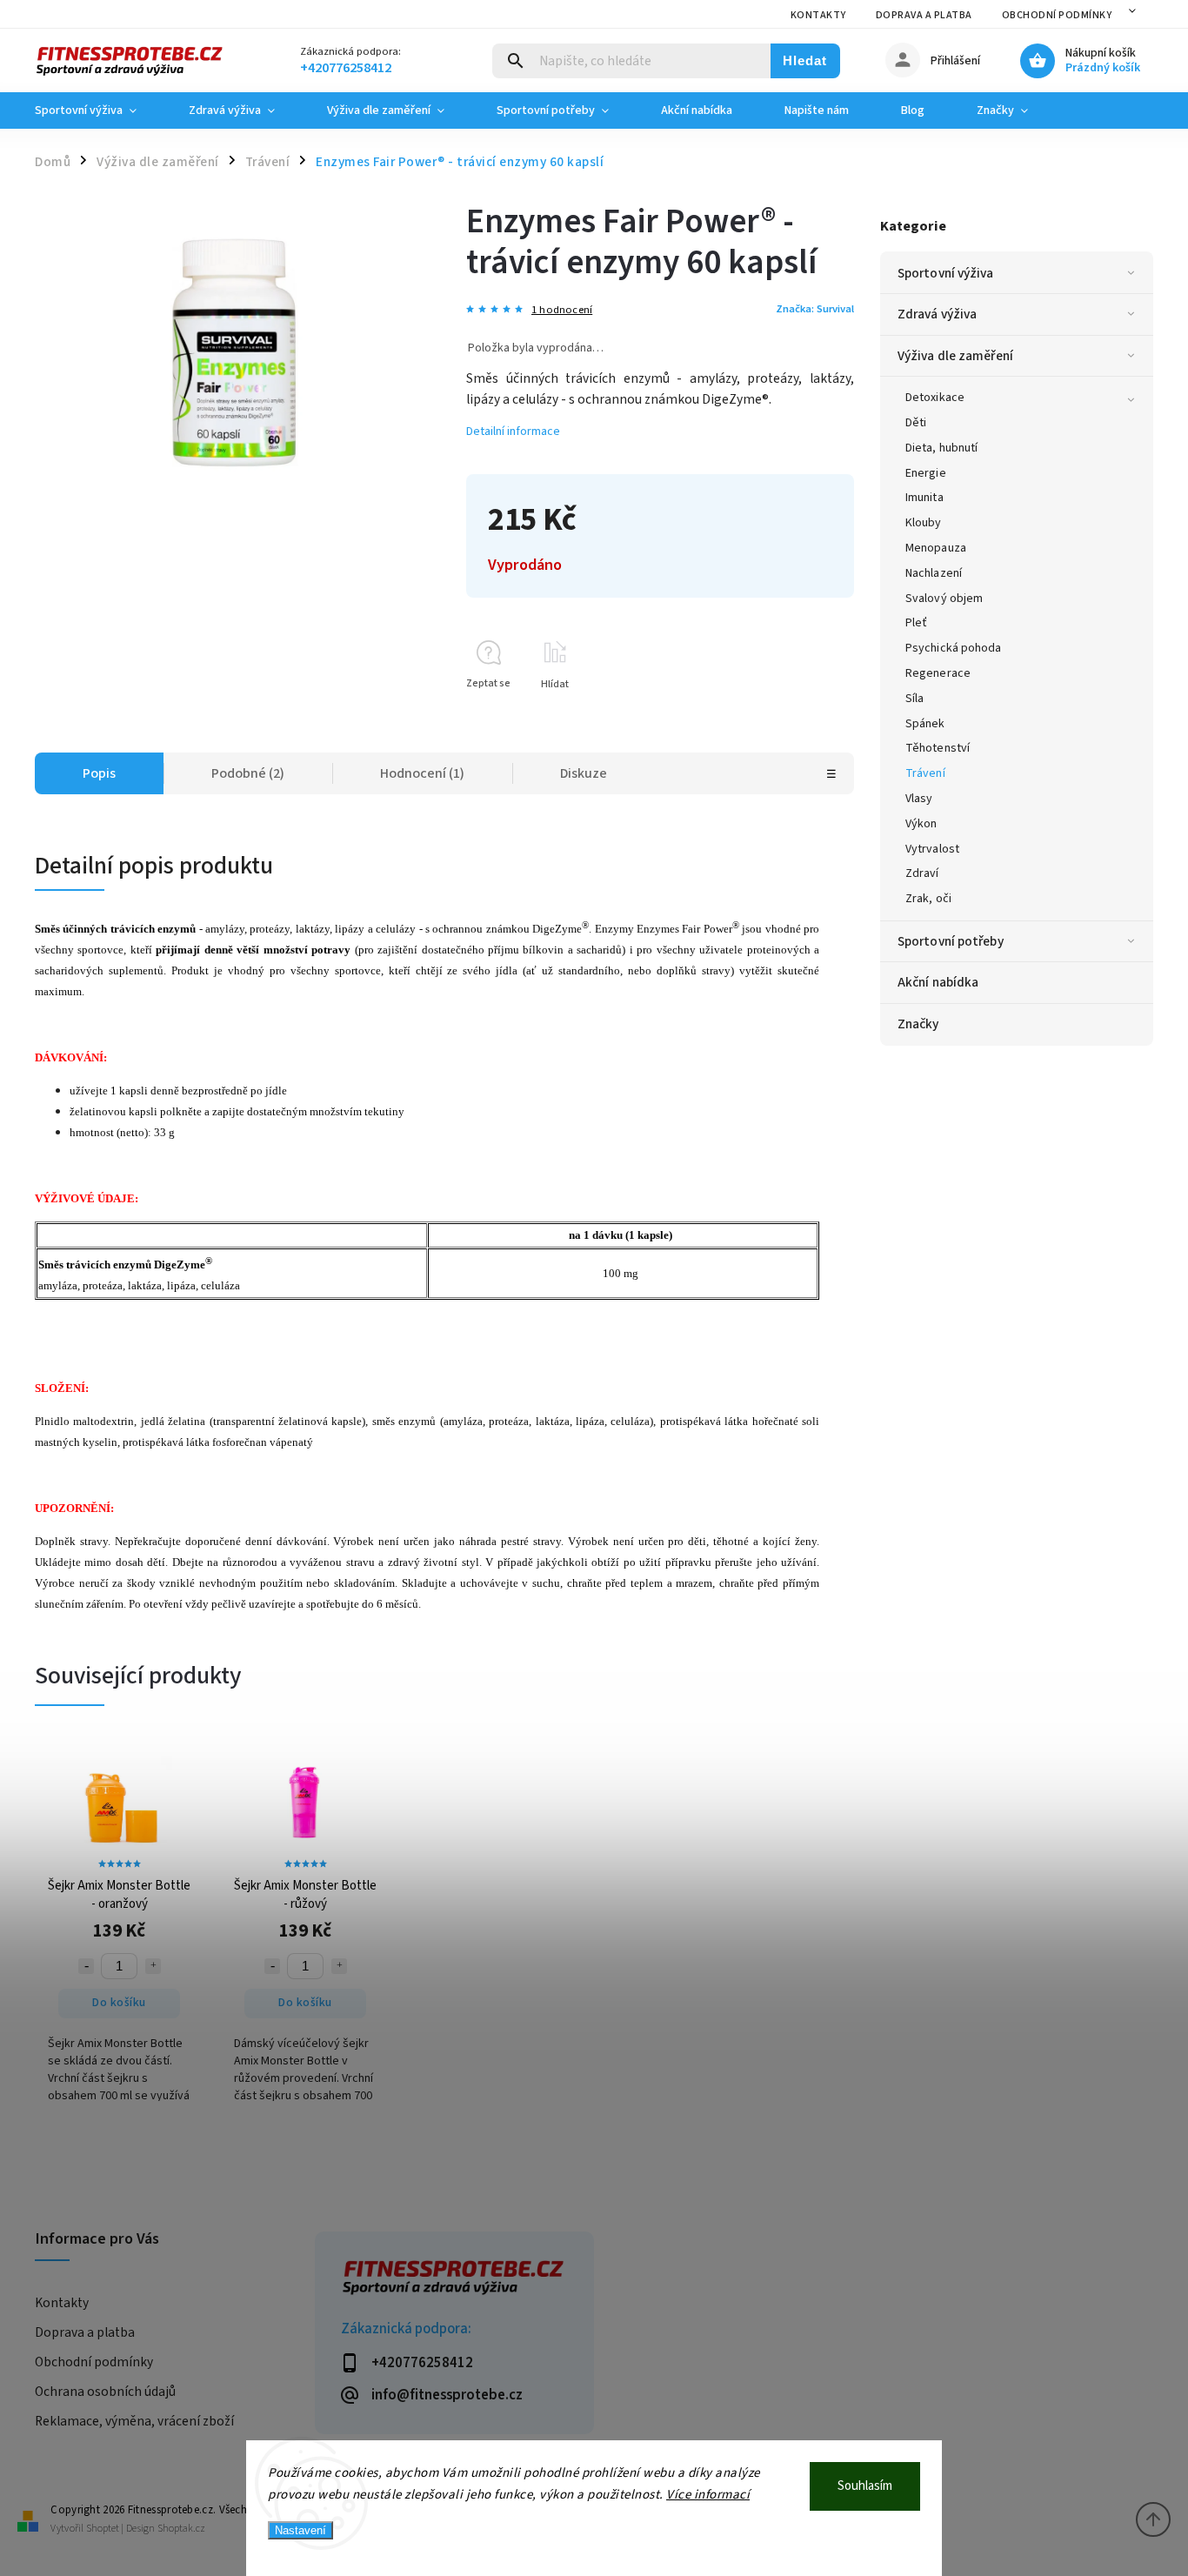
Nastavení (300, 2530)
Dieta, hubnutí (941, 448)
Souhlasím (865, 2486)
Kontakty (818, 15)
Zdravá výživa (937, 314)
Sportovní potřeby (951, 941)
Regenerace (938, 673)
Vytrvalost (932, 849)
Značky (918, 1024)
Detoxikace (935, 398)
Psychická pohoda (954, 648)
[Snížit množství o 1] (86, 1966)
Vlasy (919, 799)
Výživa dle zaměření (955, 356)
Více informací (708, 2495)
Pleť (916, 623)
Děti (916, 423)
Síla (914, 699)
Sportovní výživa (946, 273)
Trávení (925, 773)
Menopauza (936, 548)
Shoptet (103, 2529)
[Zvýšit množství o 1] (153, 1966)
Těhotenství (938, 748)
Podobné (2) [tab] (248, 773)
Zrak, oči (928, 899)
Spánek (925, 724)
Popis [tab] (99, 773)
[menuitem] (99, 110)
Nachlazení (934, 573)
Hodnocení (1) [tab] (422, 773)
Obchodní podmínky (1057, 15)
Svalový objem (944, 599)
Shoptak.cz (181, 2529)
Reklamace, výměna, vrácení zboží (134, 2421)
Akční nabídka (938, 982)
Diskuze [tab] (584, 773)
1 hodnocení (562, 310)
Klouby (924, 523)
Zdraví (922, 873)
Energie (926, 473)
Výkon (921, 824)
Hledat (805, 60)
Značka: (815, 309)
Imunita (924, 498)
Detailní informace (513, 432)
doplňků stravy (694, 970)
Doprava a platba (924, 15)
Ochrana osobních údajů (105, 2392)
